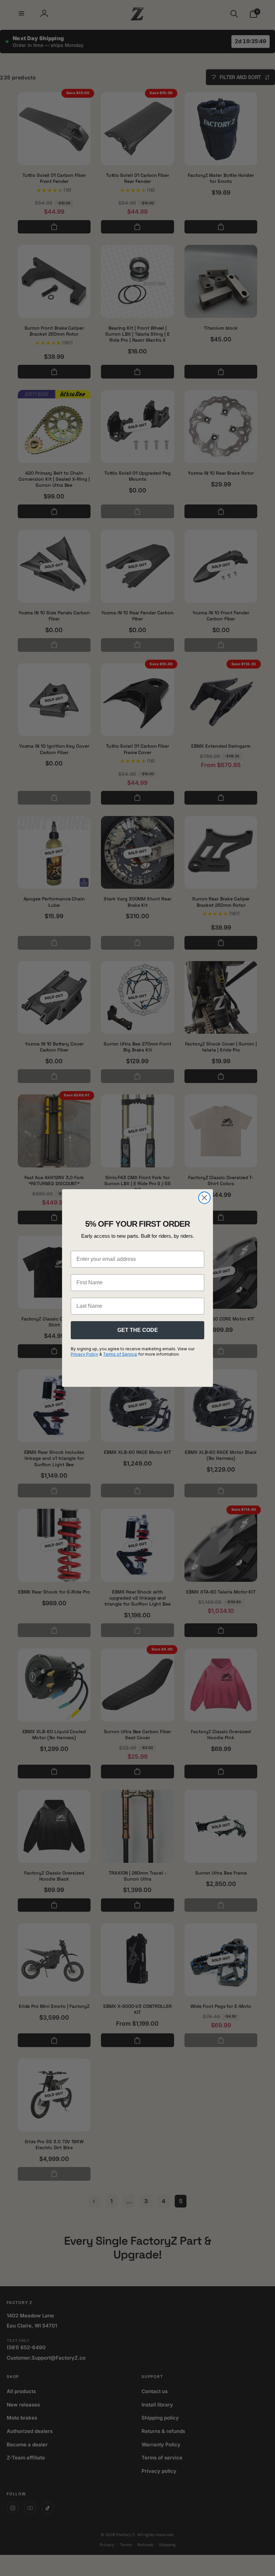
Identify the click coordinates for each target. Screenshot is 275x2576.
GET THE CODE (138, 1330)
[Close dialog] (204, 1198)
